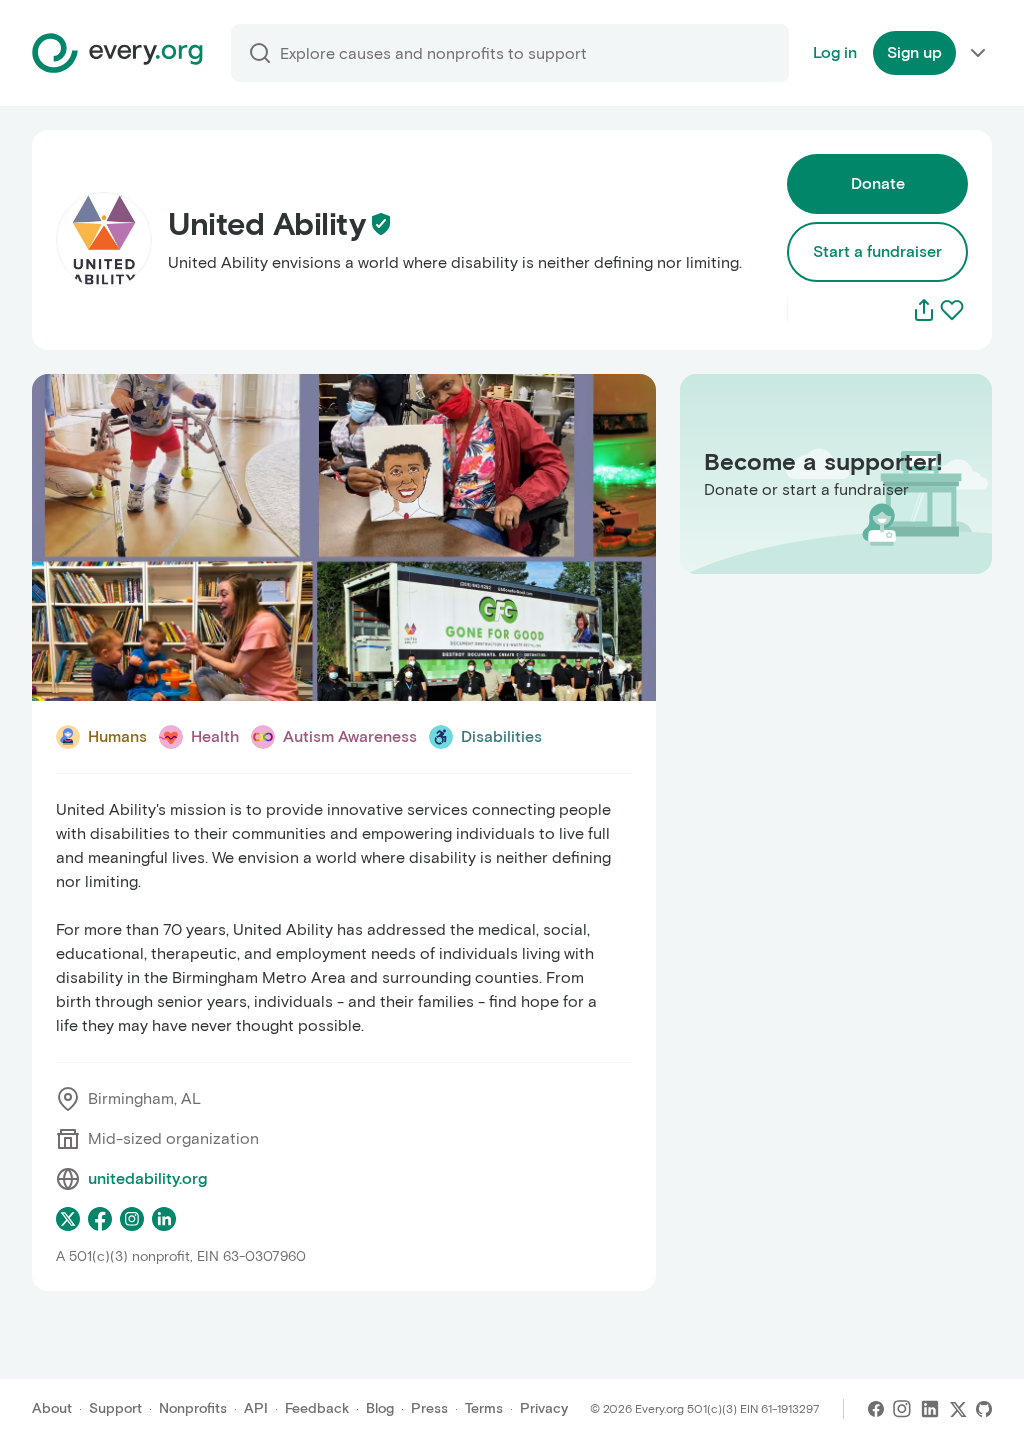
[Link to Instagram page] (132, 1219)
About (52, 1408)
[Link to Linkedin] (930, 1409)
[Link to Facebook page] (100, 1219)
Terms (484, 1408)
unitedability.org (147, 1178)
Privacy (544, 1408)
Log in (835, 52)
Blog (380, 1408)
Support (115, 1408)
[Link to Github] (984, 1409)
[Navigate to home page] (117, 53)
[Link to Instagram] (902, 1409)
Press (429, 1408)
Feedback (317, 1408)
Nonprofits (193, 1408)
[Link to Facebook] (876, 1409)
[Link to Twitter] (958, 1409)
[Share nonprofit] (924, 310)
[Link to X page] (68, 1219)
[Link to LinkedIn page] (164, 1219)
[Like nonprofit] (952, 310)
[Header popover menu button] (978, 53)
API (256, 1408)
